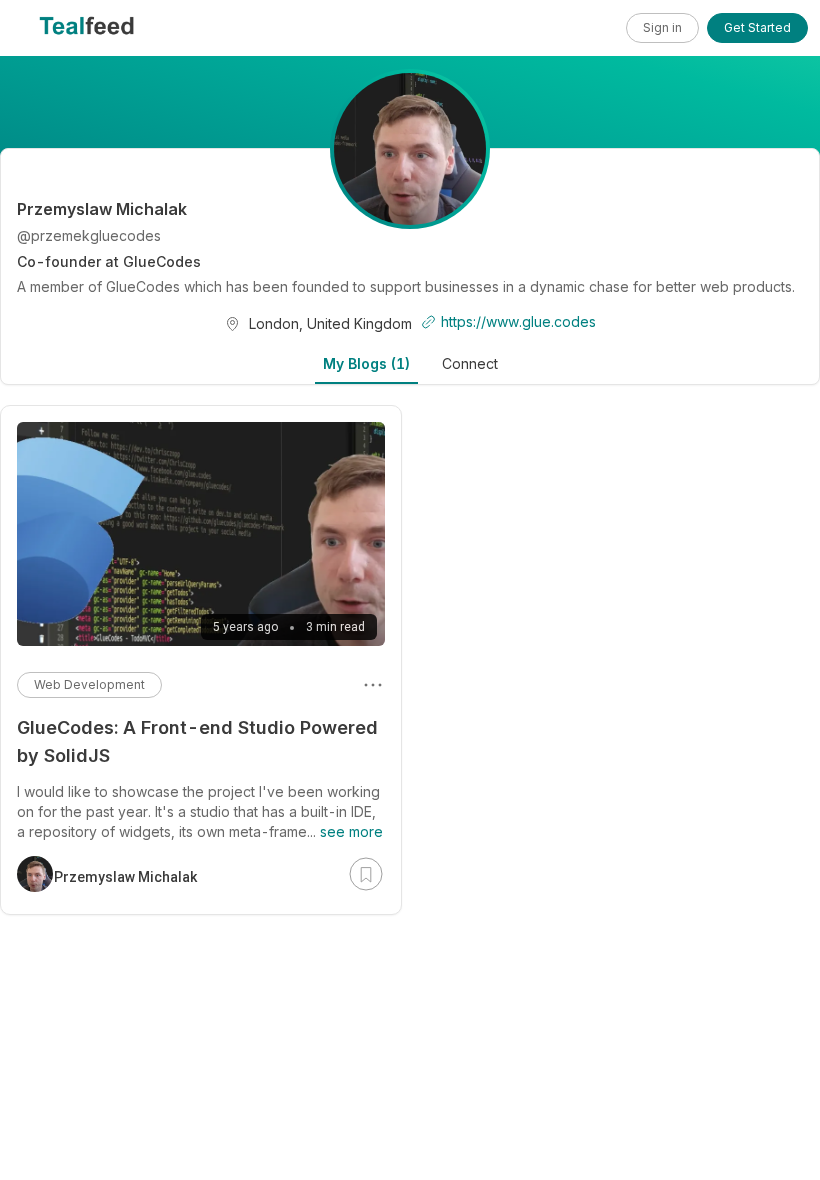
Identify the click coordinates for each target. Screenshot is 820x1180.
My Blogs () (366, 363)
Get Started (757, 27)
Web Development (89, 684)
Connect (470, 363)
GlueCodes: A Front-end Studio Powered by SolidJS (197, 741)
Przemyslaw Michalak (125, 877)
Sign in (662, 27)
